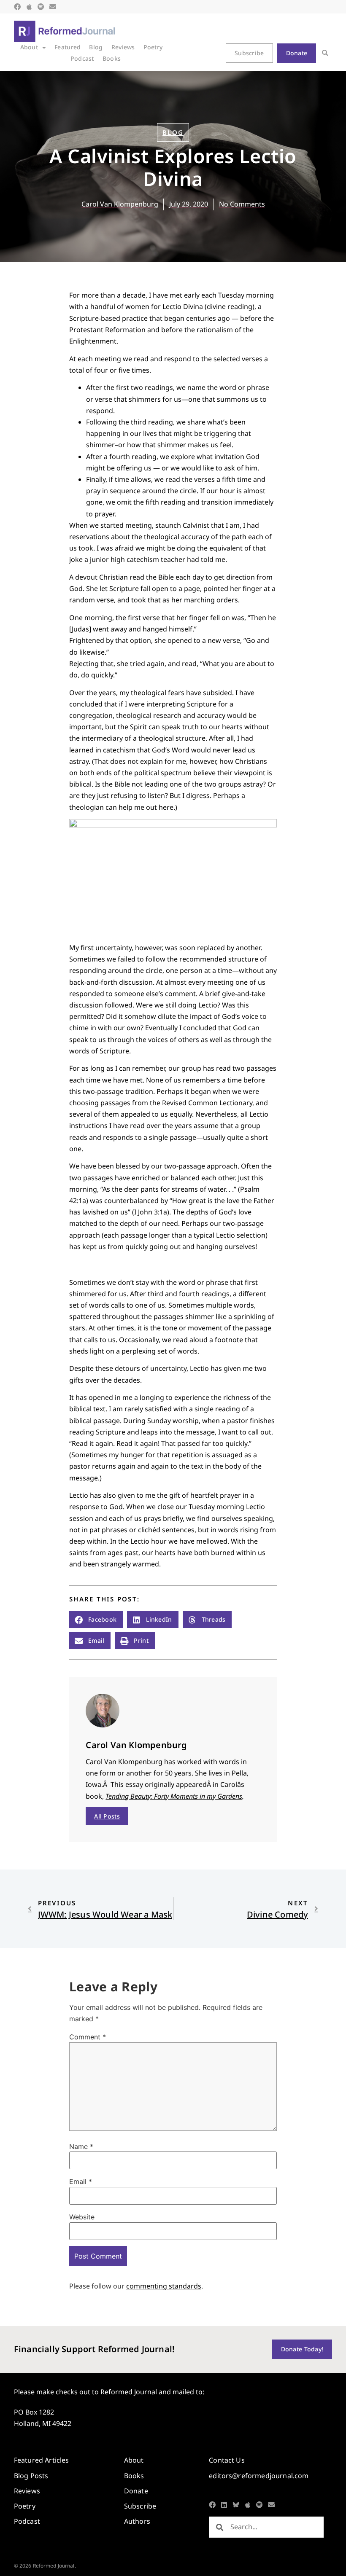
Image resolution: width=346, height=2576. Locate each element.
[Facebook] (17, 7)
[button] (325, 53)
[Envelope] (53, 7)
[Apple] (29, 7)
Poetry (153, 47)
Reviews (123, 47)
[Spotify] (41, 7)
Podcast (82, 58)
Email (81, 2181)
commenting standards (164, 2286)
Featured (68, 47)
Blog (96, 47)
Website (82, 2217)
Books (112, 58)
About (29, 47)
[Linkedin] (224, 2505)
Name (81, 2146)
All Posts (107, 1816)
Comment (88, 2037)
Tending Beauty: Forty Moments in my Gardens (174, 1796)
